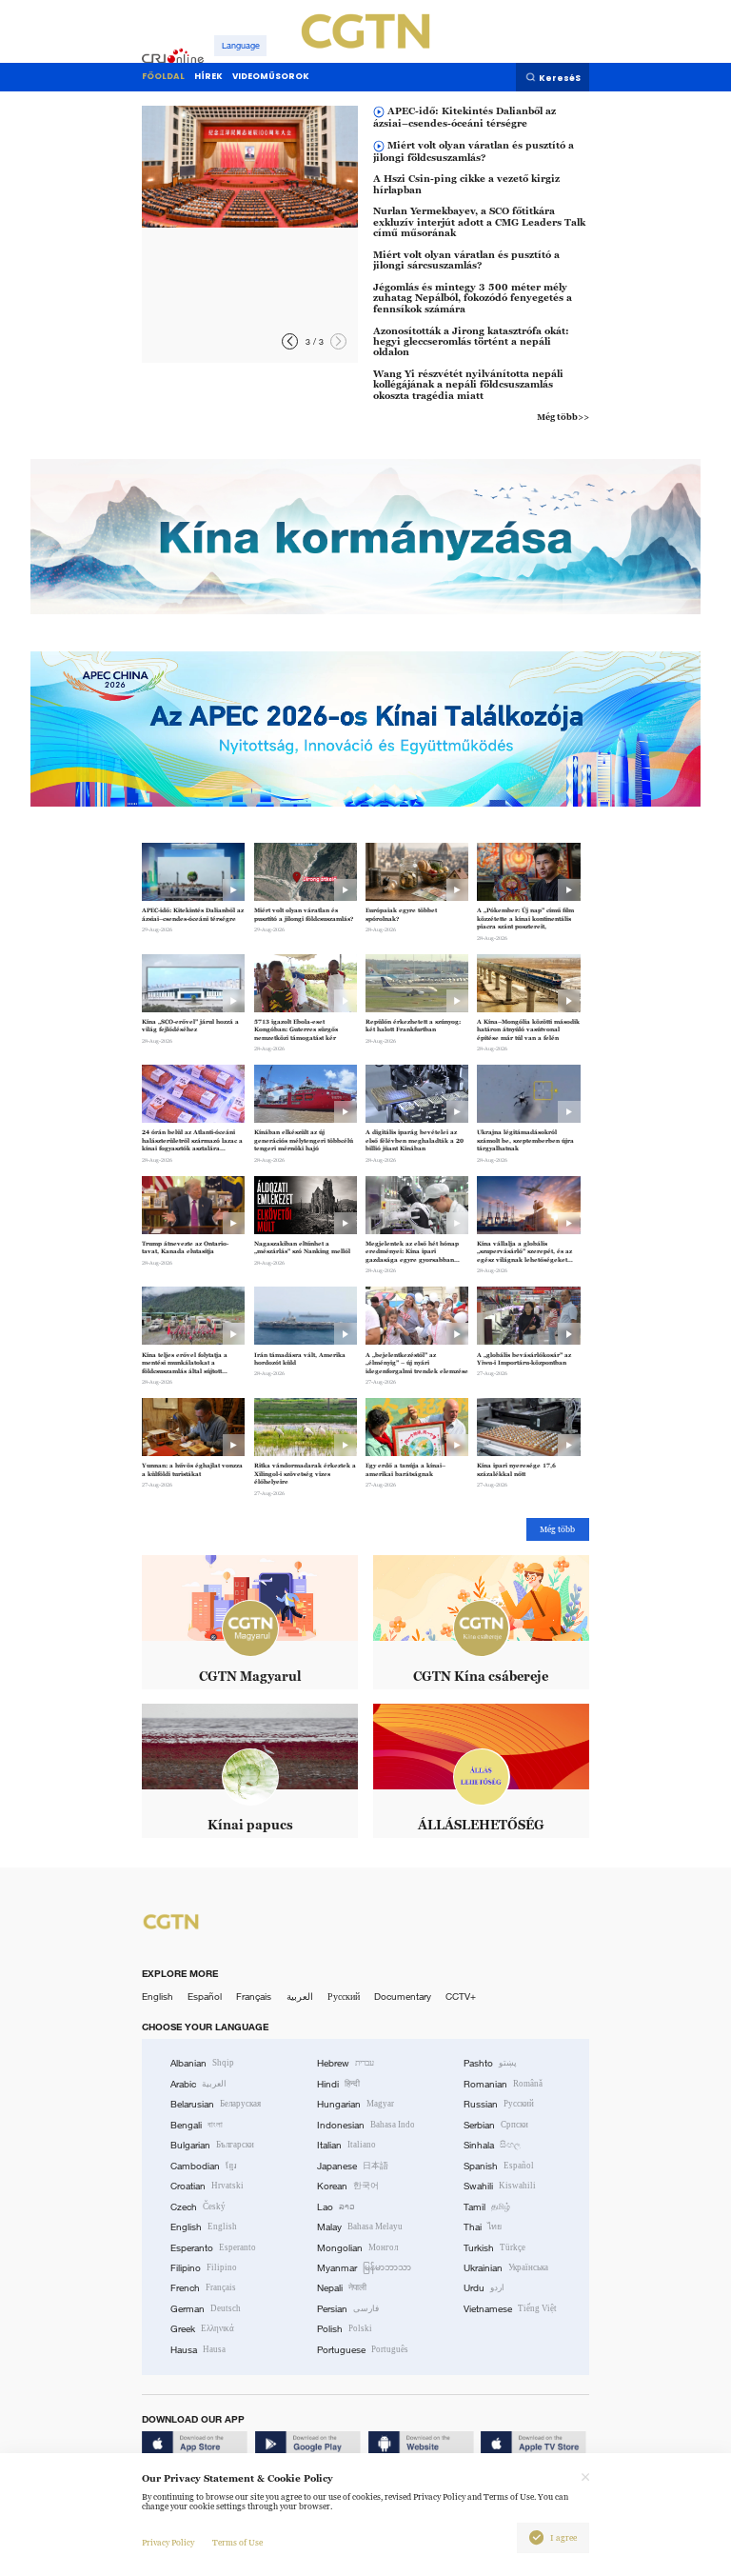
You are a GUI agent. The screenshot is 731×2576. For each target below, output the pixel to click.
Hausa (198, 2350)
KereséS (560, 78)
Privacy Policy (168, 2543)
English (158, 1997)
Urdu (484, 2288)
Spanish (499, 2166)
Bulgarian (212, 2145)
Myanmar (364, 2268)
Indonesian (366, 2125)
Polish (345, 2329)
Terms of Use (237, 2543)
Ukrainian (506, 2268)
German (206, 2309)
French (203, 2288)
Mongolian (357, 2248)
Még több (557, 1529)
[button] (338, 341)
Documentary (403, 1997)
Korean (348, 2186)
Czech (198, 2207)
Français (254, 1997)
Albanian (202, 2063)
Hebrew (346, 2063)
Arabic (198, 2084)
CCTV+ (461, 1997)
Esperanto (213, 2248)
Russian (499, 2104)
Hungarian (356, 2104)
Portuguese (363, 2350)
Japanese (353, 2166)
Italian (346, 2145)
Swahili (500, 2186)
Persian (348, 2309)
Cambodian (204, 2166)
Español (205, 1997)
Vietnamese (510, 2309)
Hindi (338, 2084)
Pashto (490, 2063)
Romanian (503, 2084)
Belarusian (216, 2104)
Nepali (342, 2288)
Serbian (496, 2125)
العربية (300, 1997)
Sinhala (492, 2145)
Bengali (197, 2125)
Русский (344, 1997)
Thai (483, 2227)
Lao (336, 2207)
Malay (360, 2227)
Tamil (487, 2207)
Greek (202, 2329)
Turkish (494, 2248)
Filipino (204, 2268)
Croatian (207, 2186)
